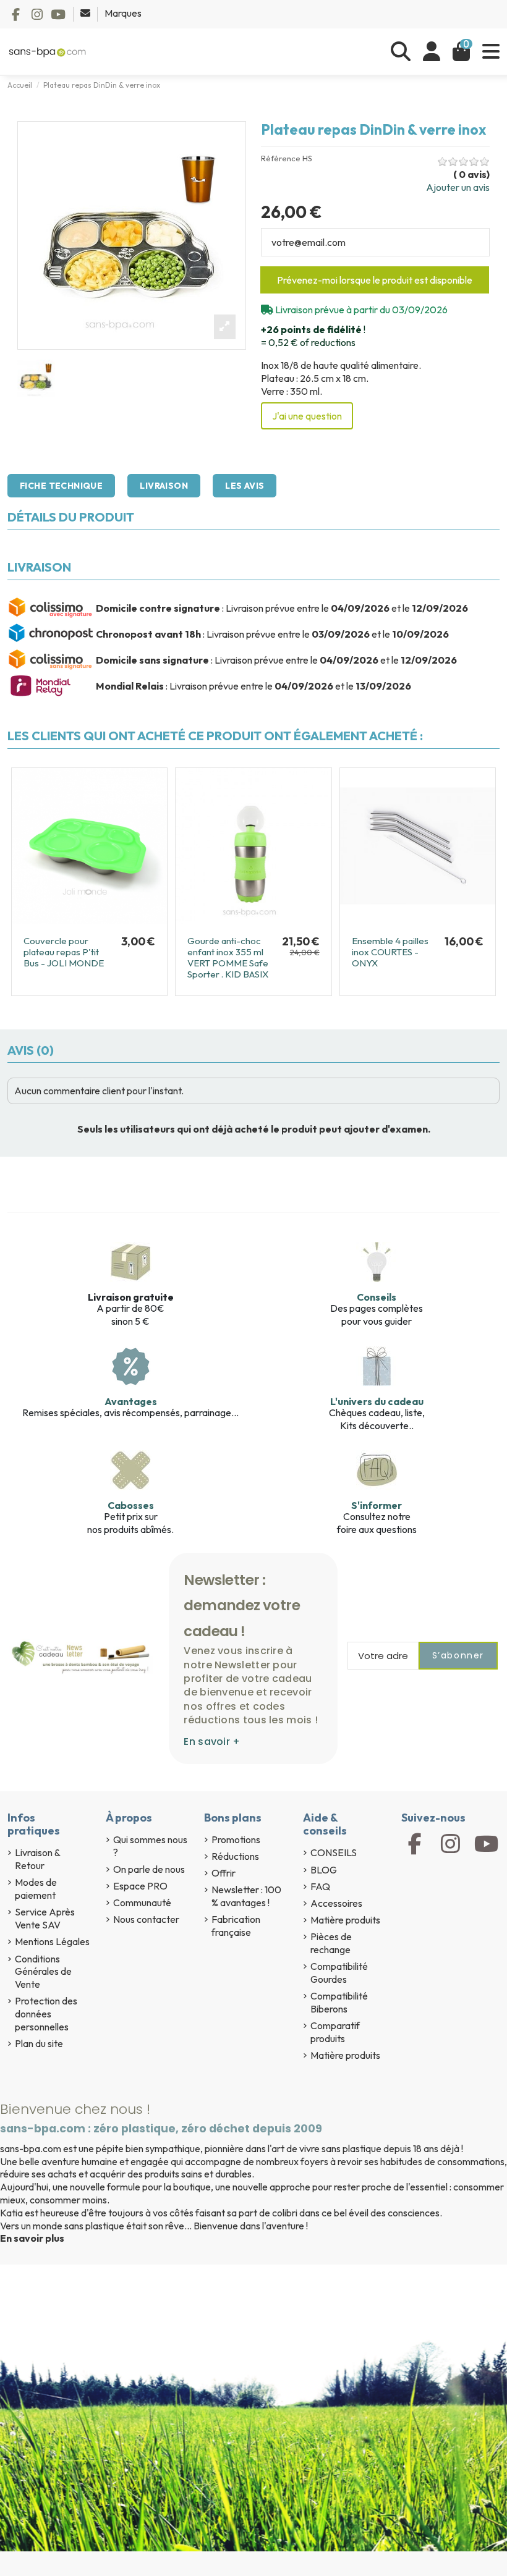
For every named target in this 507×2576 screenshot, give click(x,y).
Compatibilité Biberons (339, 2002)
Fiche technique (61, 486)
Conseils (377, 1297)
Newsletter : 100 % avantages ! (246, 1896)
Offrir (224, 1873)
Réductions (235, 1856)
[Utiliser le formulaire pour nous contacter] (86, 13)
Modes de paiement (36, 1889)
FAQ (320, 1886)
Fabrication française (236, 1926)
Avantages (131, 1401)
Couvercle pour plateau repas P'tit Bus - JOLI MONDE (64, 952)
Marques (123, 13)
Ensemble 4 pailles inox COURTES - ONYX (390, 952)
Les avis (245, 486)
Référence (281, 158)
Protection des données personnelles (46, 2014)
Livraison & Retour (37, 1859)
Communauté (142, 1902)
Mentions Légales (52, 1941)
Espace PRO (140, 1886)
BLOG (324, 1870)
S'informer (377, 1505)
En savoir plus (32, 2238)
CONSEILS (334, 1852)
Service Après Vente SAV (45, 1918)
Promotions (236, 1839)
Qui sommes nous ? (150, 1846)
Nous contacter (146, 1919)
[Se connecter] (432, 52)
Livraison (164, 486)
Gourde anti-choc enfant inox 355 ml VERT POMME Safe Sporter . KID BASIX (228, 957)
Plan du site (39, 2043)
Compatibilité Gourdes (339, 1973)
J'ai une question (307, 416)
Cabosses (131, 1505)
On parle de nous (149, 1869)
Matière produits (345, 1920)
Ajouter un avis (458, 187)
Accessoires (336, 1903)
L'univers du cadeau (377, 1401)
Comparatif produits (335, 2032)
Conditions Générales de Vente (43, 1972)
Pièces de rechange (331, 1943)
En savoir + (212, 1742)
